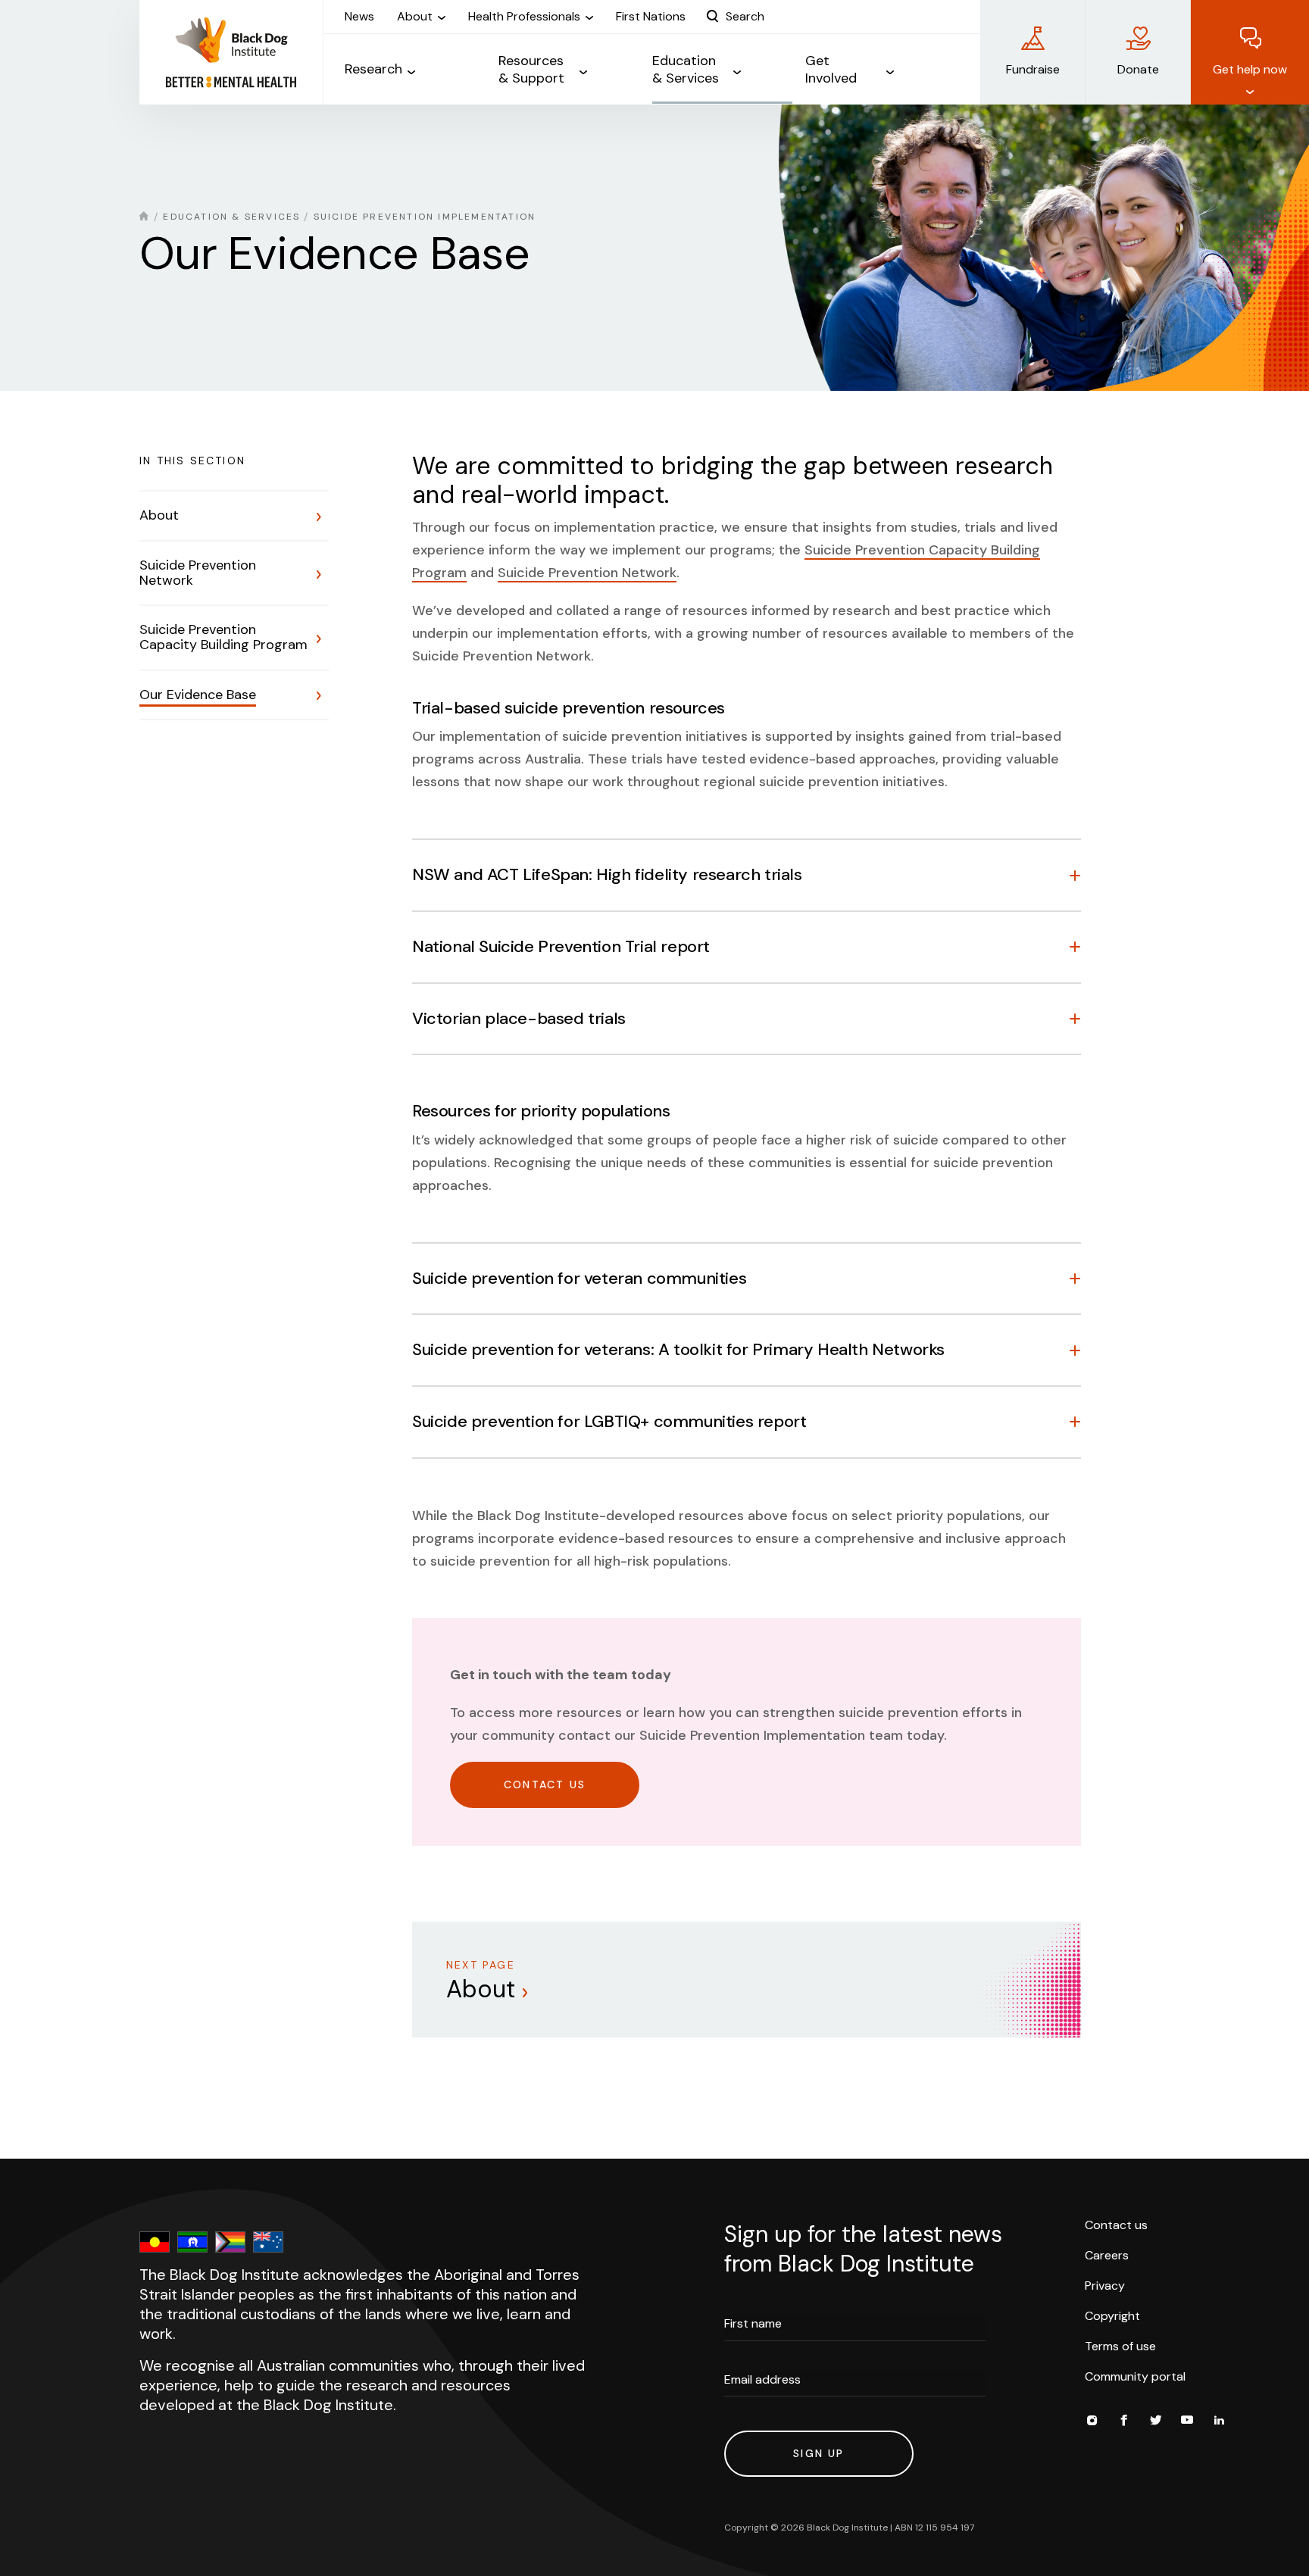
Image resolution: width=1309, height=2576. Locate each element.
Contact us (1116, 2225)
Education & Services (231, 217)
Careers (1107, 2255)
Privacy (1105, 2286)
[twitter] (1155, 2422)
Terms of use (1120, 2346)
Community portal (1135, 2376)
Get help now (1250, 69)
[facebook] (1123, 2422)
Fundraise (1033, 69)
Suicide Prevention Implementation (425, 217)
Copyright (1112, 2316)
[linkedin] (1219, 2422)
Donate (1138, 69)
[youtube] (1187, 2422)
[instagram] (1092, 2422)
